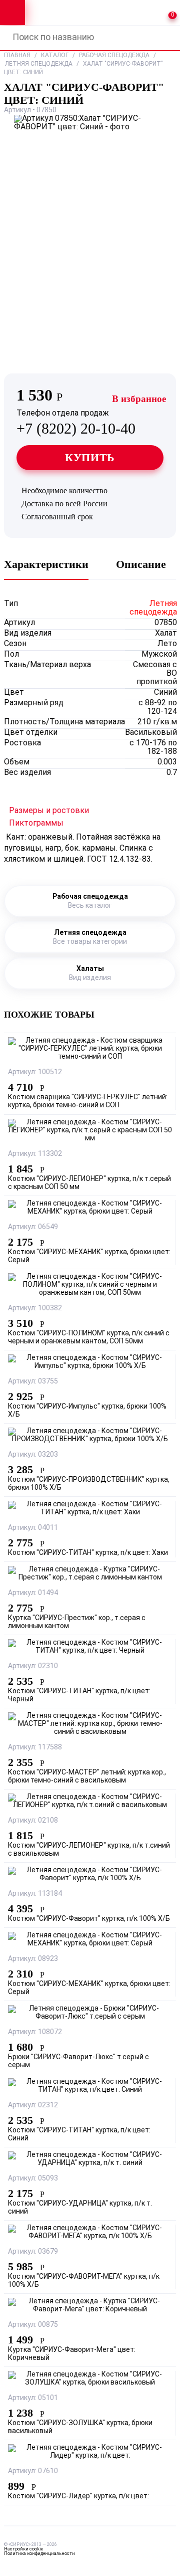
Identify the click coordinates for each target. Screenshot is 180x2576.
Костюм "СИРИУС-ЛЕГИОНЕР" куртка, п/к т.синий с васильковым (89, 1850)
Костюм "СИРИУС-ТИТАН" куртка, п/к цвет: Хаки (88, 1553)
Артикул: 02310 (33, 1666)
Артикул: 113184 (35, 1894)
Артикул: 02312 (33, 2106)
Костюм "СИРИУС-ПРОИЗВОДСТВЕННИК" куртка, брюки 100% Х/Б (89, 1484)
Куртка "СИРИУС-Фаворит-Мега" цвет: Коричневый (72, 2354)
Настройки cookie (23, 2549)
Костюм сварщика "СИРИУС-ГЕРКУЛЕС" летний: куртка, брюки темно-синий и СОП (88, 1102)
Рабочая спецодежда (114, 56)
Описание (141, 564)
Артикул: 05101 (33, 2398)
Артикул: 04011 (33, 1528)
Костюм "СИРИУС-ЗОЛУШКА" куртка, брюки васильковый (80, 2427)
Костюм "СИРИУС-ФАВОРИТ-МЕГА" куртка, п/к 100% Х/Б (84, 2281)
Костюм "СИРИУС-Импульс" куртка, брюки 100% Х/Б (87, 1411)
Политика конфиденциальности (39, 2554)
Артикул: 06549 (33, 1227)
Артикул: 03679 (33, 2252)
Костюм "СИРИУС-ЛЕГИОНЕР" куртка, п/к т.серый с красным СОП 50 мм (89, 1183)
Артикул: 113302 (35, 1154)
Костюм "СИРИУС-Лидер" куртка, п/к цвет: (78, 2497)
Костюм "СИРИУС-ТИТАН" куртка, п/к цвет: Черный (79, 1696)
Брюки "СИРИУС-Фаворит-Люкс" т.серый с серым (78, 2061)
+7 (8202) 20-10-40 (76, 423)
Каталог (55, 56)
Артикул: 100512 (35, 1072)
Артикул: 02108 (33, 1821)
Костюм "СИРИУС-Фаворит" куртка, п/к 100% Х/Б (89, 1919)
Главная (17, 56)
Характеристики (46, 564)
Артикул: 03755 (33, 1382)
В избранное (139, 399)
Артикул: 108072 (35, 2032)
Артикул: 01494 (33, 1593)
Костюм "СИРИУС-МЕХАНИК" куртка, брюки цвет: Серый (89, 1256)
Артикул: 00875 (33, 2325)
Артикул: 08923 (33, 1959)
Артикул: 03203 (33, 1455)
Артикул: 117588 (35, 1748)
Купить (90, 457)
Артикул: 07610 (33, 2471)
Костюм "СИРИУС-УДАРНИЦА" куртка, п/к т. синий (80, 2208)
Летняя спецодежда (39, 64)
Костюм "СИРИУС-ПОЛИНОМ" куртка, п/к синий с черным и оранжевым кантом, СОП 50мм (89, 1338)
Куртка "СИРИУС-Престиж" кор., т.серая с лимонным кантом (77, 1622)
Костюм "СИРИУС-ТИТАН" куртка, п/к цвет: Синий (79, 2135)
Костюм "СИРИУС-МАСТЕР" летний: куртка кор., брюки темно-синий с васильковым (87, 1777)
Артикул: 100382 (35, 1309)
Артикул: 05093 (33, 2179)
